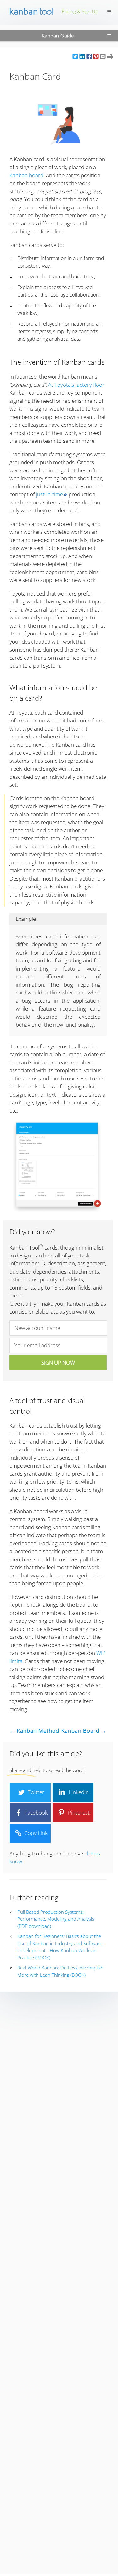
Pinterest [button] (78, 1812)
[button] (75, 56)
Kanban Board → (84, 1731)
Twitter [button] (35, 1792)
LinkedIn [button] (78, 1792)
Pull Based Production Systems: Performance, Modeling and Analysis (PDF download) (56, 1919)
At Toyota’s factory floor (76, 385)
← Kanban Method (34, 1731)
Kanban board (26, 175)
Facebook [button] (35, 1812)
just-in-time (49, 494)
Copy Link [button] (35, 1833)
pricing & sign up (80, 11)
